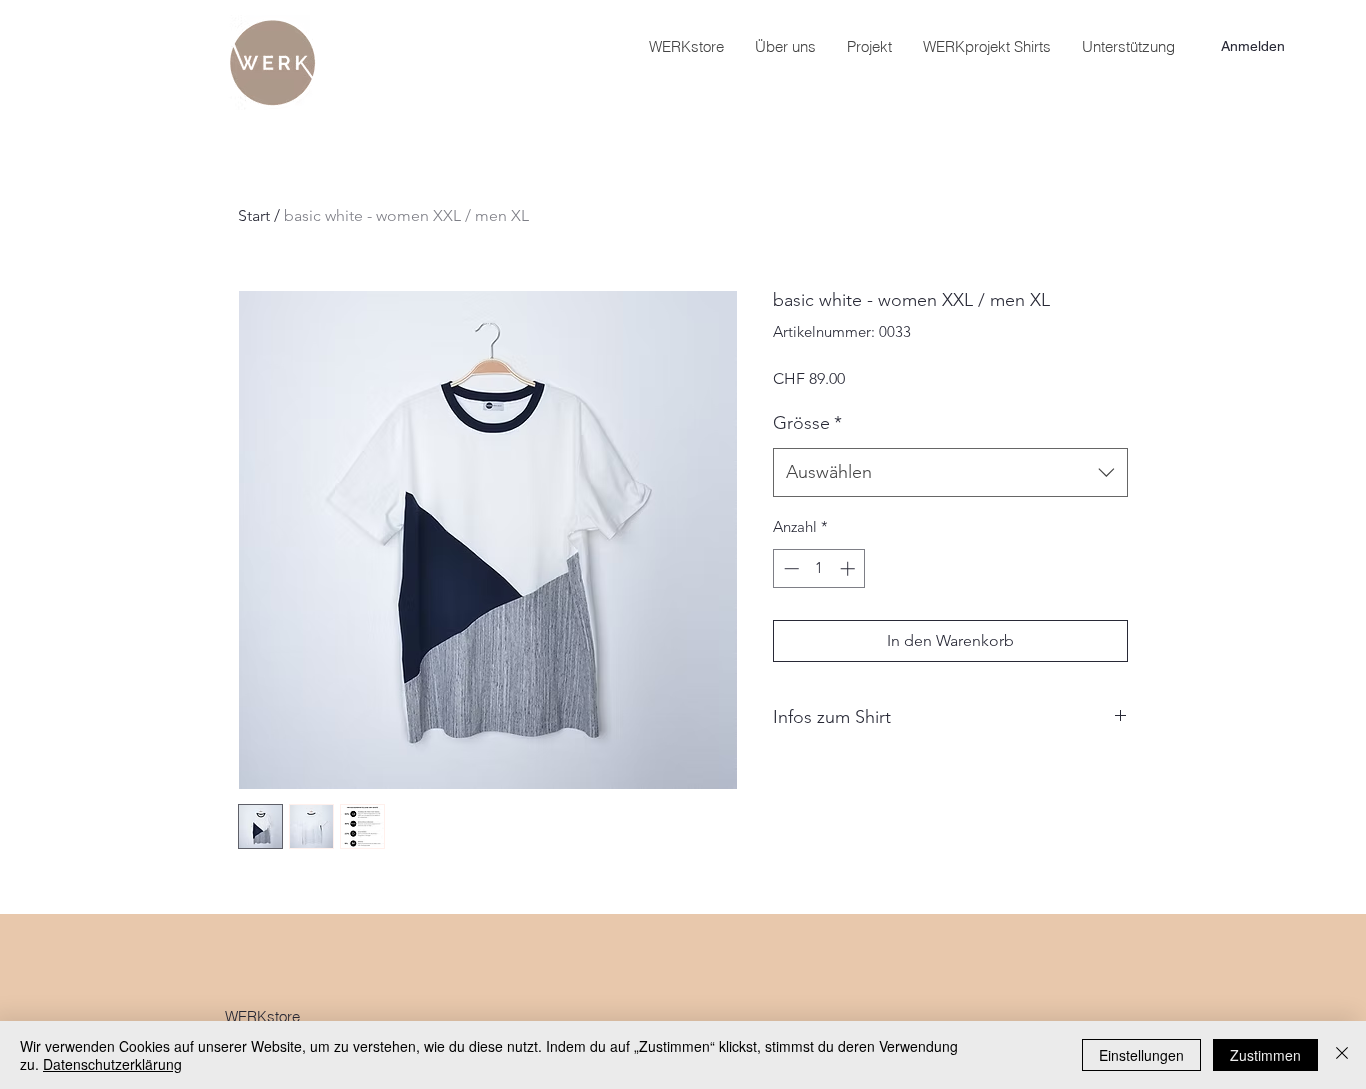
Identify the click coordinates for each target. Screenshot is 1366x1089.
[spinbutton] (819, 568)
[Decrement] (789, 568)
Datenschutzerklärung (112, 1064)
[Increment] (849, 568)
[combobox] (950, 473)
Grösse (807, 423)
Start (254, 215)
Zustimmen (1265, 1055)
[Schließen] (1342, 1055)
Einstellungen (1141, 1055)
